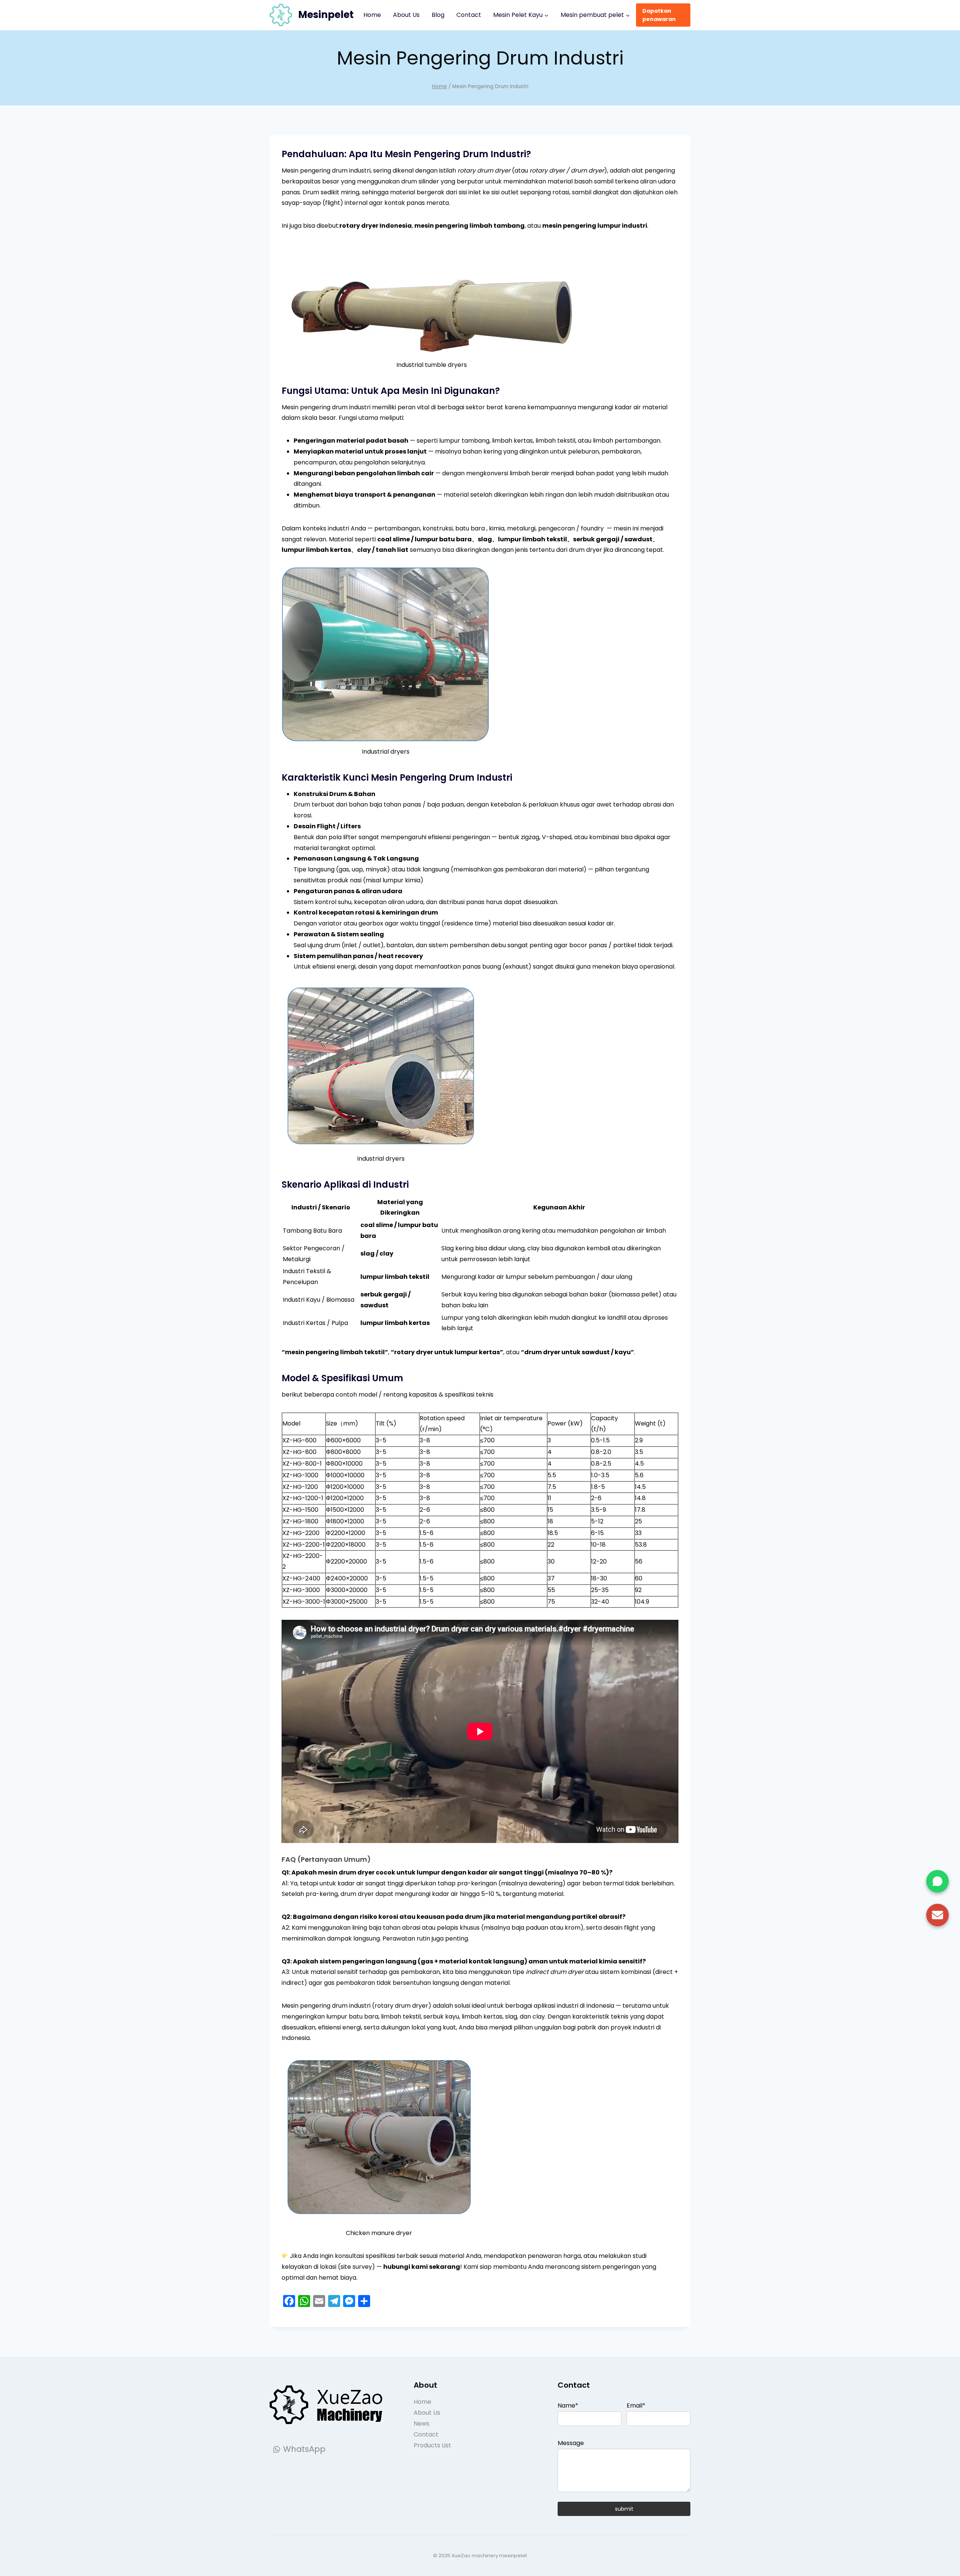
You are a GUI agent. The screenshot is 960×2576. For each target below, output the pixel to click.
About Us (406, 15)
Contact (469, 15)
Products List (432, 2445)
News (421, 2424)
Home (372, 15)
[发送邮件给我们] (937, 1915)
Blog (438, 15)
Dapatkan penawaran (659, 15)
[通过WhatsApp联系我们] (937, 1881)
